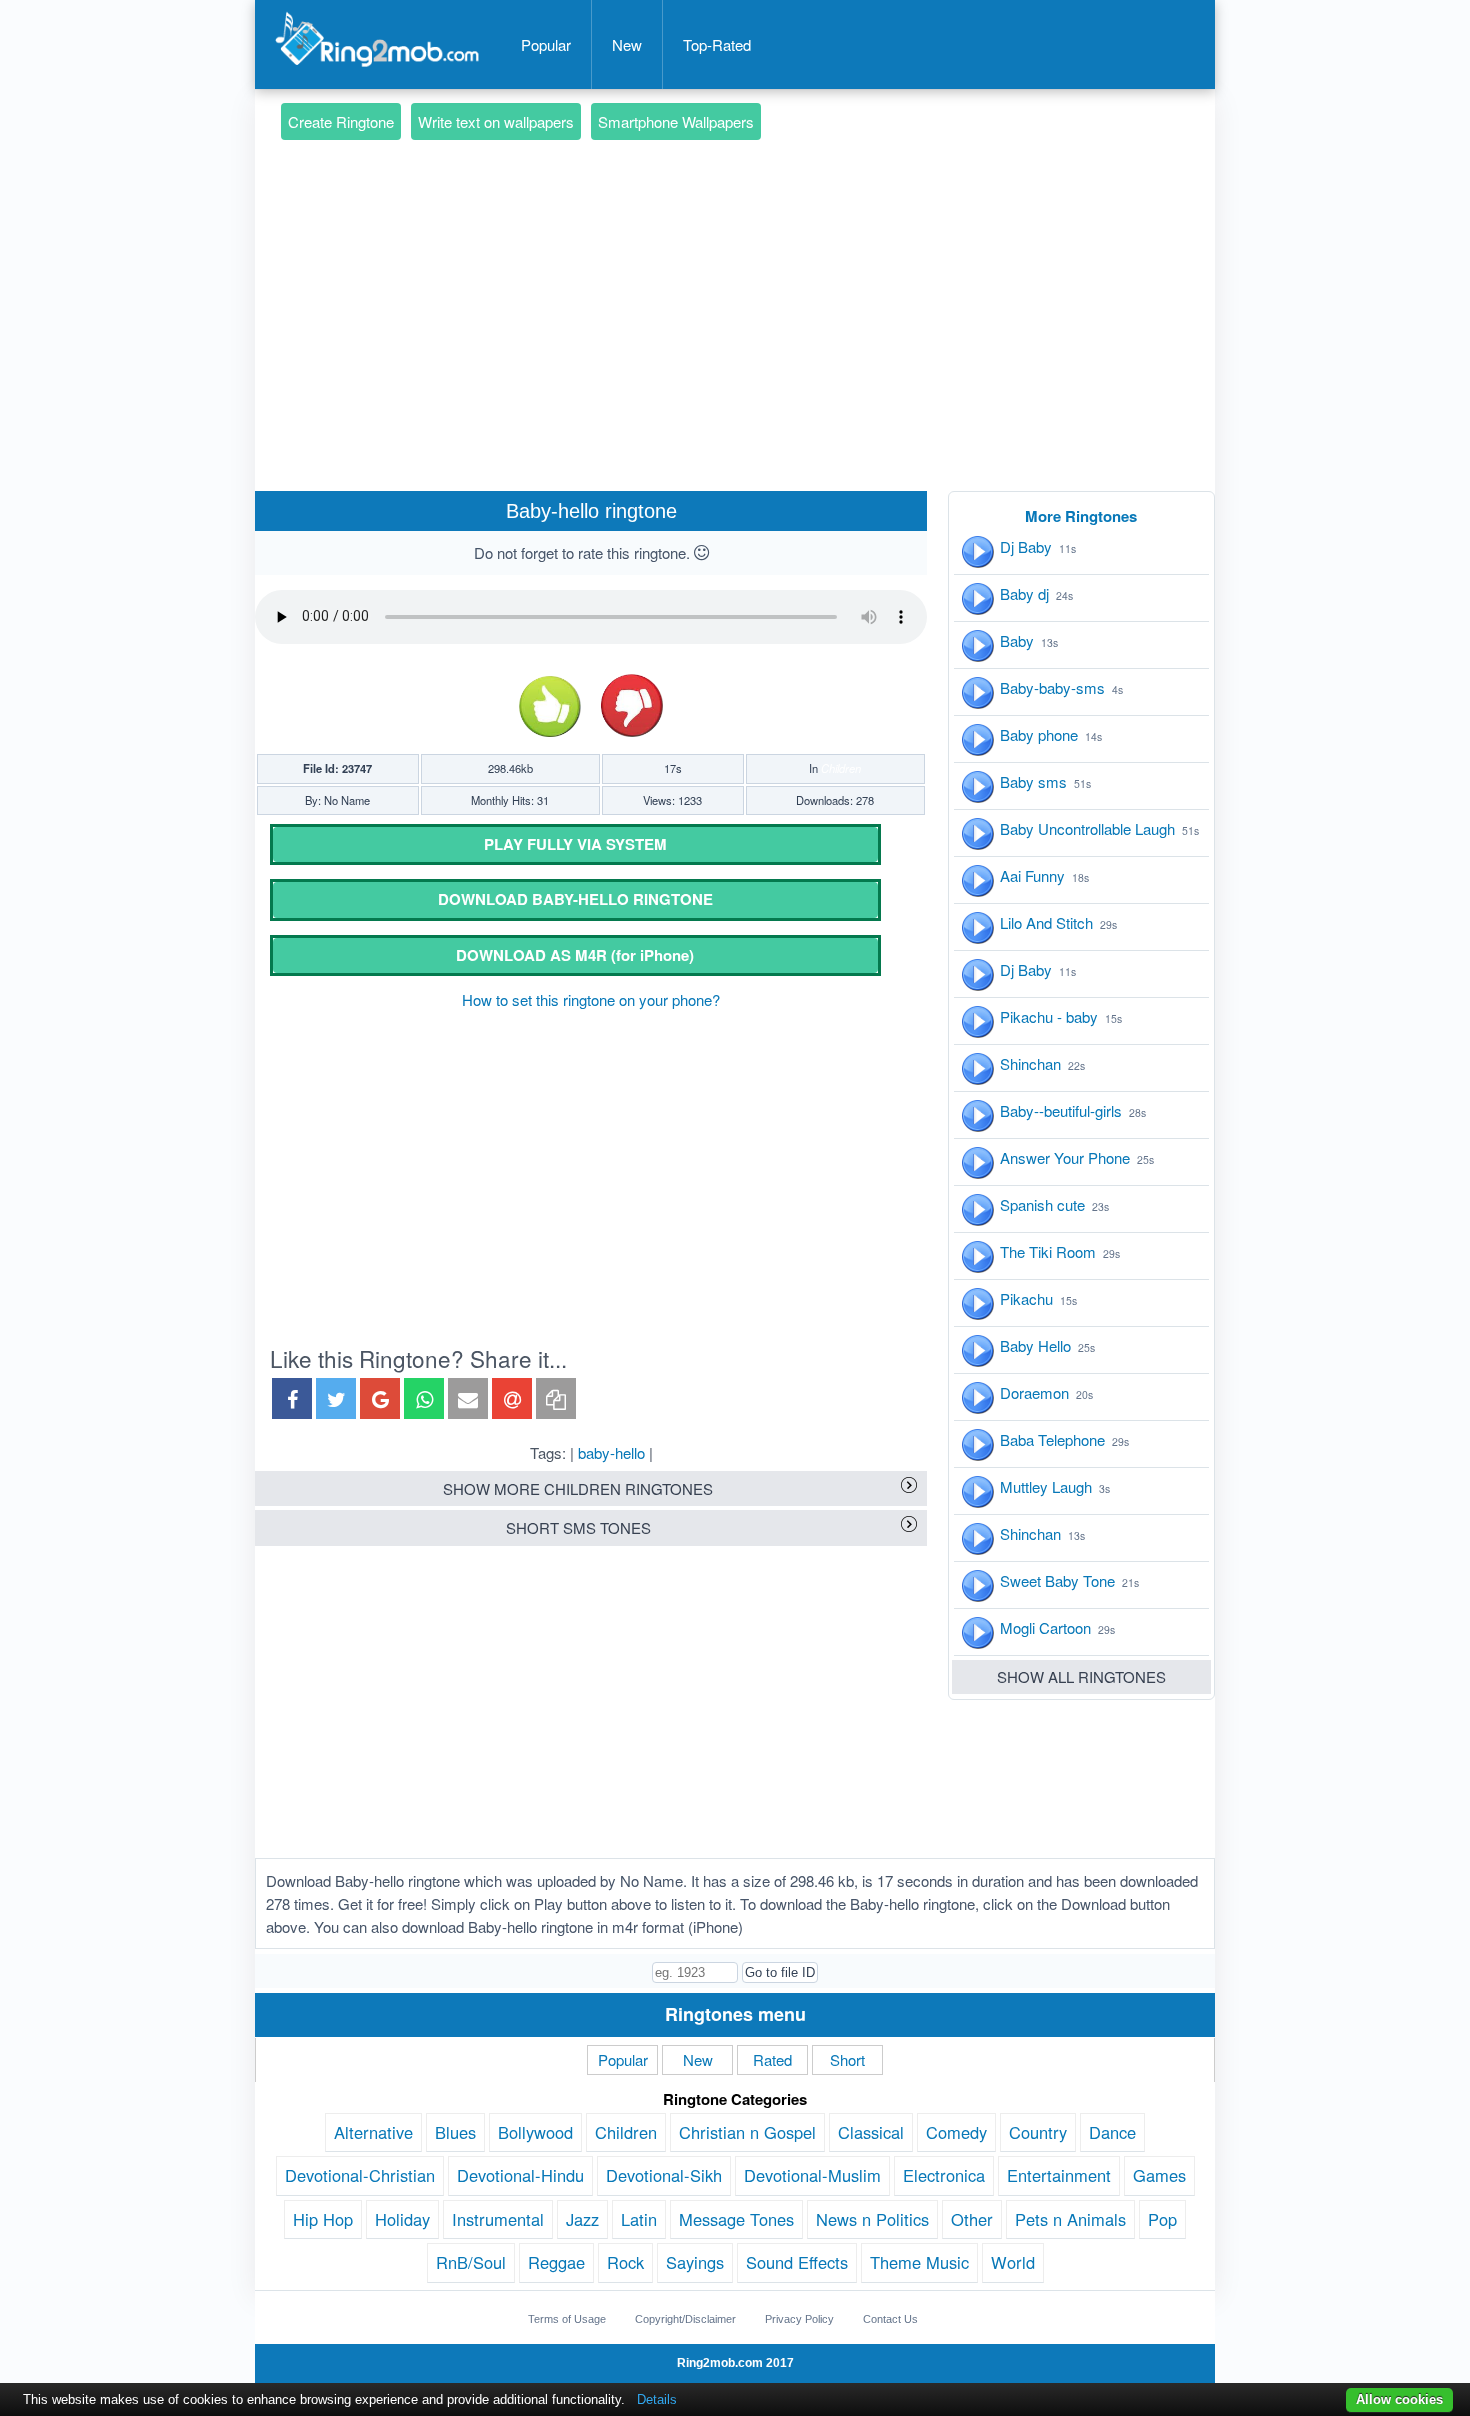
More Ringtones (1081, 516)
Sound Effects (797, 2262)
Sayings (695, 2262)
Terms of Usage (567, 2319)
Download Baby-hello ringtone (575, 899)
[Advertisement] (735, 286)
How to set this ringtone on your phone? (591, 999)
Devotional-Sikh (664, 2175)
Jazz (582, 2219)
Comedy (956, 2132)
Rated (772, 2059)
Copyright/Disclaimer (685, 2319)
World (1013, 2262)
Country (1038, 2132)
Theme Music (919, 2262)
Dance (1112, 2132)
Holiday (402, 2219)
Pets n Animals (1070, 2219)
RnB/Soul (471, 2262)
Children (841, 768)
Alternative (373, 2132)
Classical (871, 2132)
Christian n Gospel (747, 2132)
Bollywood (535, 2132)
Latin (639, 2219)
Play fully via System (575, 844)
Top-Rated (717, 44)
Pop (1162, 2219)
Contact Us (890, 2319)
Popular (546, 44)
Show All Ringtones (1081, 1676)
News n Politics (872, 2219)
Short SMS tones (578, 1527)
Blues (455, 2132)
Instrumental (498, 2219)
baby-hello (611, 1452)
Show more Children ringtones (578, 1488)
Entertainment (1059, 2175)
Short (847, 2059)
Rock (625, 2262)
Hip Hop (323, 2219)
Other (972, 2219)
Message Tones (736, 2219)
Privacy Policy (799, 2319)
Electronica (944, 2175)
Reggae (556, 2262)
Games (1159, 2175)
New (627, 44)
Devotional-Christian (360, 2175)
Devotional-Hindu (520, 2175)
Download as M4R (575, 955)
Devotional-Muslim (812, 2175)
